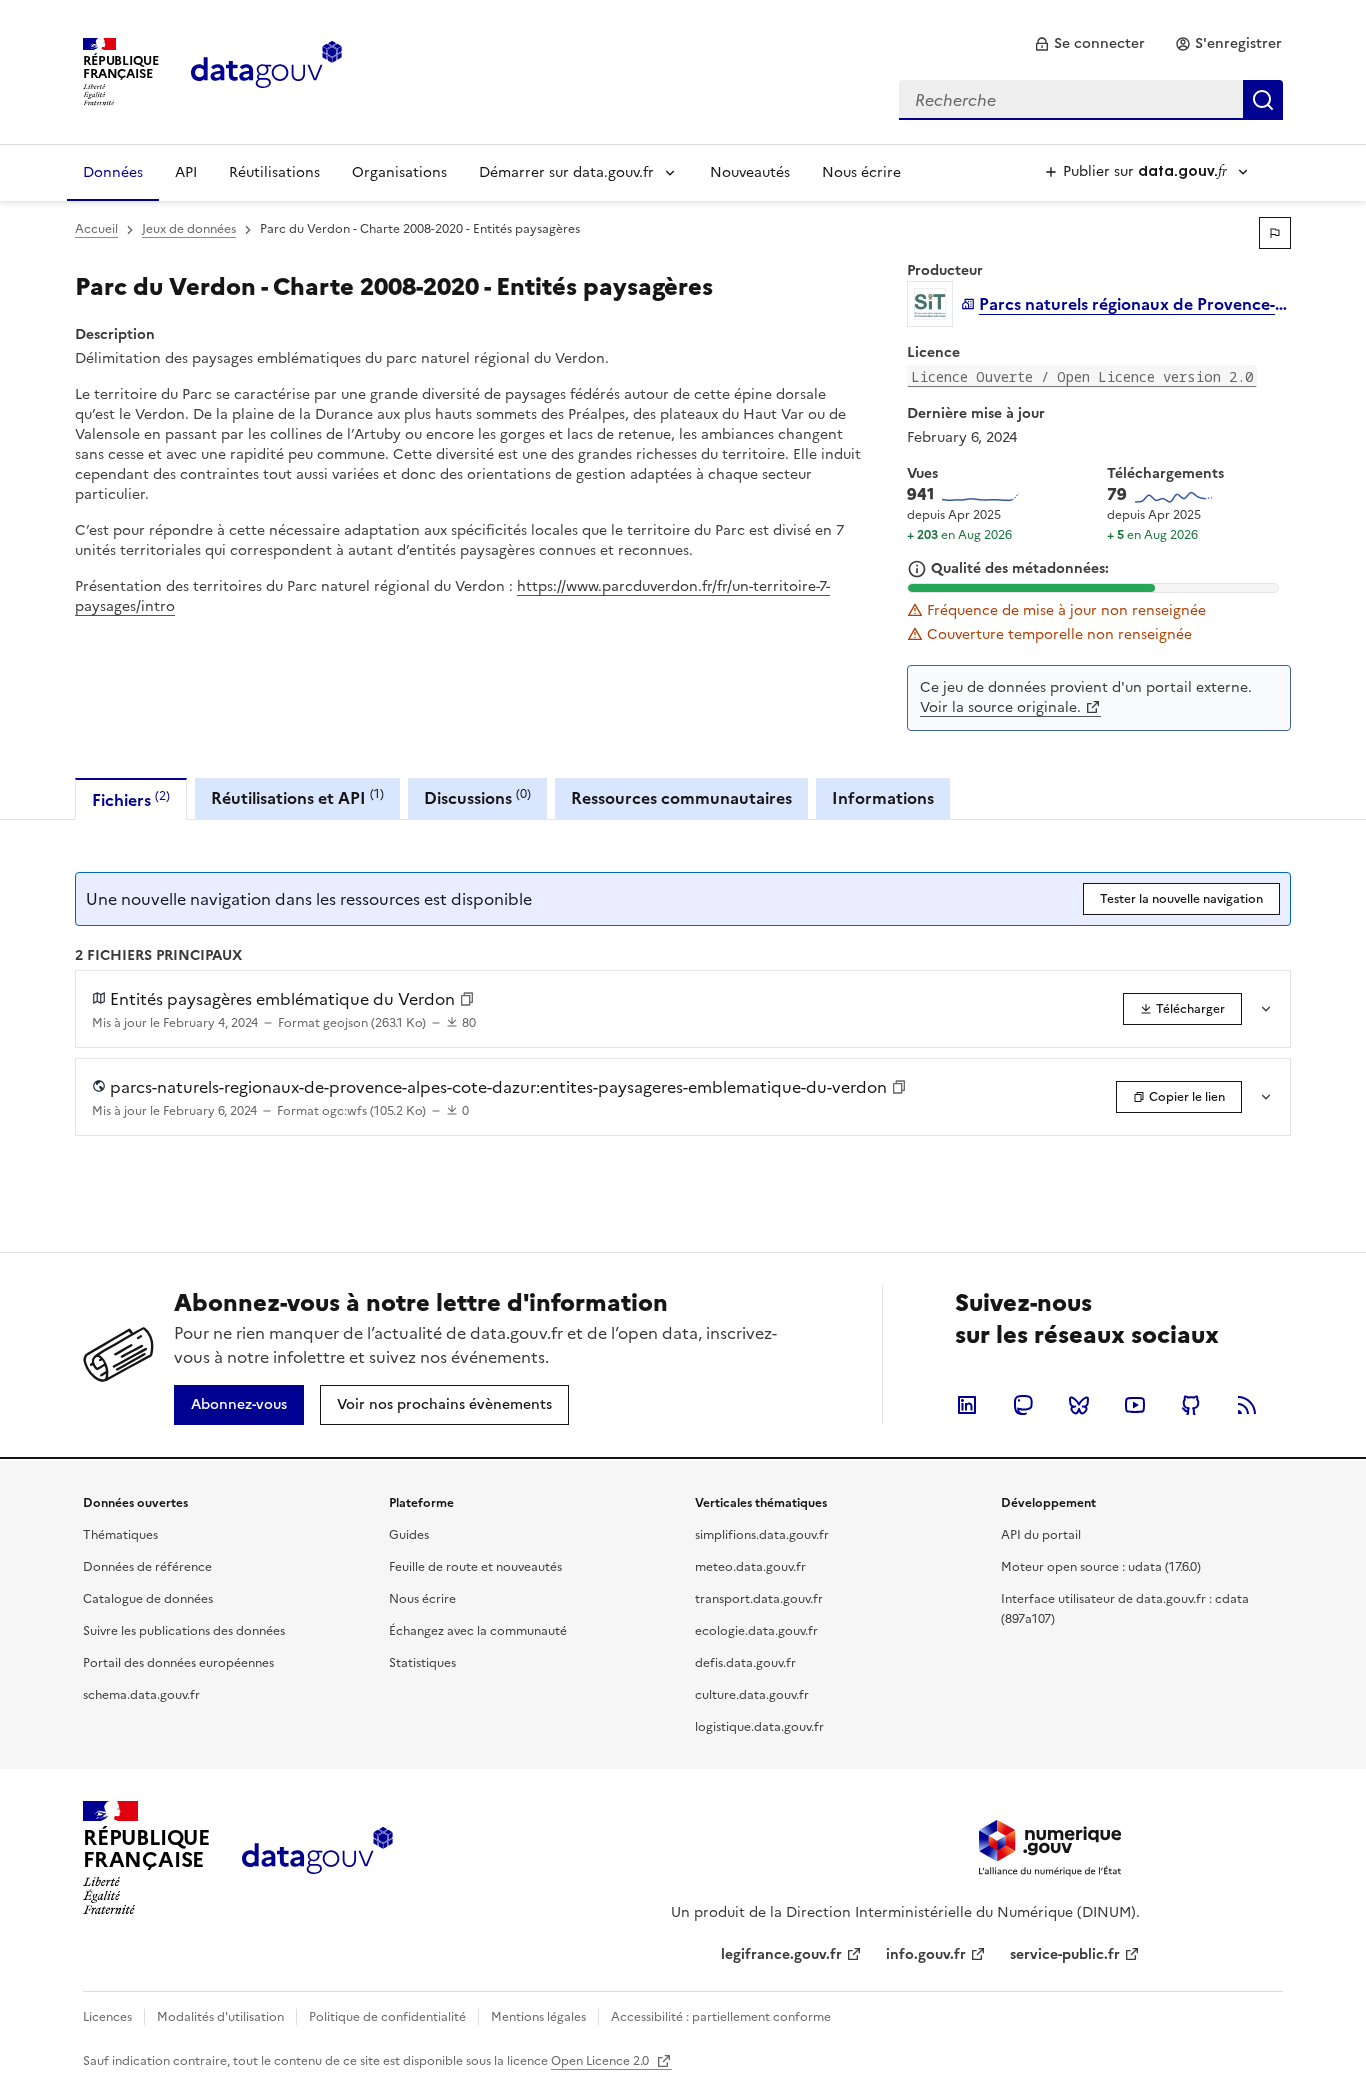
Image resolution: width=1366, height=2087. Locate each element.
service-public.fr (1065, 1954)
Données (113, 172)
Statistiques (422, 1663)
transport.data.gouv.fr (759, 1599)
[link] (1089, 44)
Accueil (96, 229)
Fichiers (131, 799)
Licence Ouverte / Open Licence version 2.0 (1082, 376)
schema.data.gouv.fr (141, 1695)
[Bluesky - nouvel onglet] (1079, 1405)
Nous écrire (861, 172)
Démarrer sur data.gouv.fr (566, 172)
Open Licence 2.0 (601, 2061)
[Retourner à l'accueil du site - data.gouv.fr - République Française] (317, 1858)
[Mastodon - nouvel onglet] (1023, 1405)
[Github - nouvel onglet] (1191, 1405)
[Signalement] (1275, 233)
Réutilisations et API (297, 797)
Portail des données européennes (178, 1663)
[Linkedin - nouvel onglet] (967, 1405)
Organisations (399, 172)
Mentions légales (538, 2017)
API (186, 172)
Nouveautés (750, 172)
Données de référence (147, 1567)
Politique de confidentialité (387, 2017)
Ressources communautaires (681, 798)
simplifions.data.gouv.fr (762, 1535)
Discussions (477, 797)
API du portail (1041, 1535)
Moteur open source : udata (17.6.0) (1101, 1567)
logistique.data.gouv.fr (759, 1727)
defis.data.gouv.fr (745, 1663)
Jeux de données (189, 229)
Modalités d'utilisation (220, 2017)
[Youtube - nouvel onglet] (1135, 1405)
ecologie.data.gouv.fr (756, 1631)
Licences (107, 2017)
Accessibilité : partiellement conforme (721, 2017)
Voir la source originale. (1000, 707)
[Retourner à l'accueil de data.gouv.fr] (266, 70)
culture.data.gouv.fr (752, 1695)
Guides (409, 1535)
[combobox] (1091, 100)
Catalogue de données (148, 1599)
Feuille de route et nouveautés (475, 1567)
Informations (883, 798)
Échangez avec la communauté (478, 1631)
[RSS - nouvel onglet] (1247, 1405)
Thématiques (120, 1535)
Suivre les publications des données (184, 1631)
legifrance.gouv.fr (781, 1954)
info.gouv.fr (926, 1954)
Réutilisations (274, 172)
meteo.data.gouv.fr (750, 1567)
